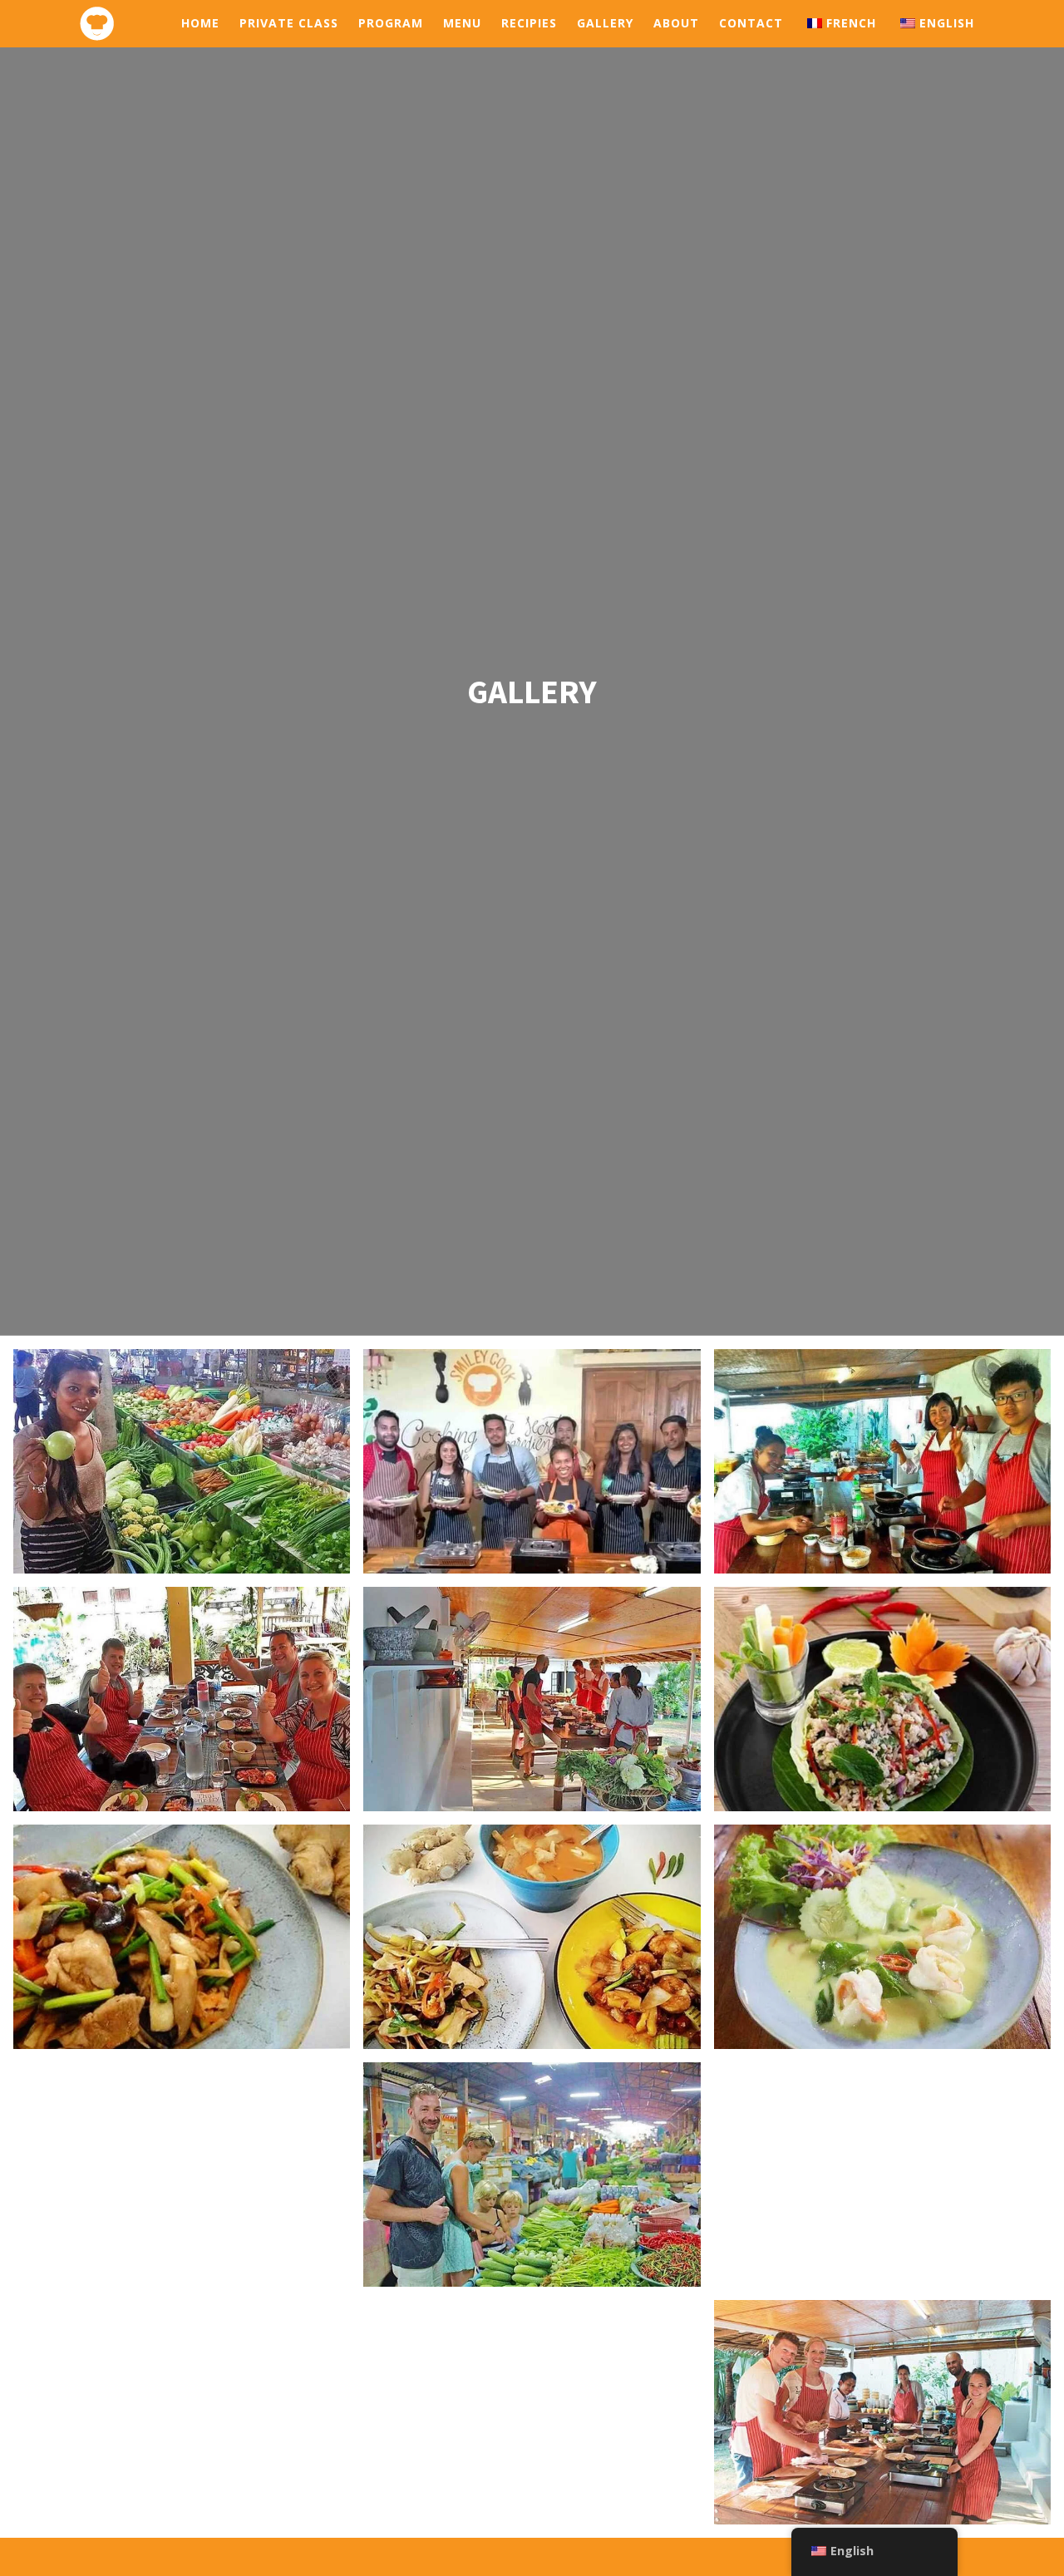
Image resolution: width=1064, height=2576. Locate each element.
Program (391, 23)
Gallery (605, 23)
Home (200, 23)
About (676, 23)
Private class (289, 23)
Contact (751, 23)
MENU (462, 23)
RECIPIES (529, 23)
